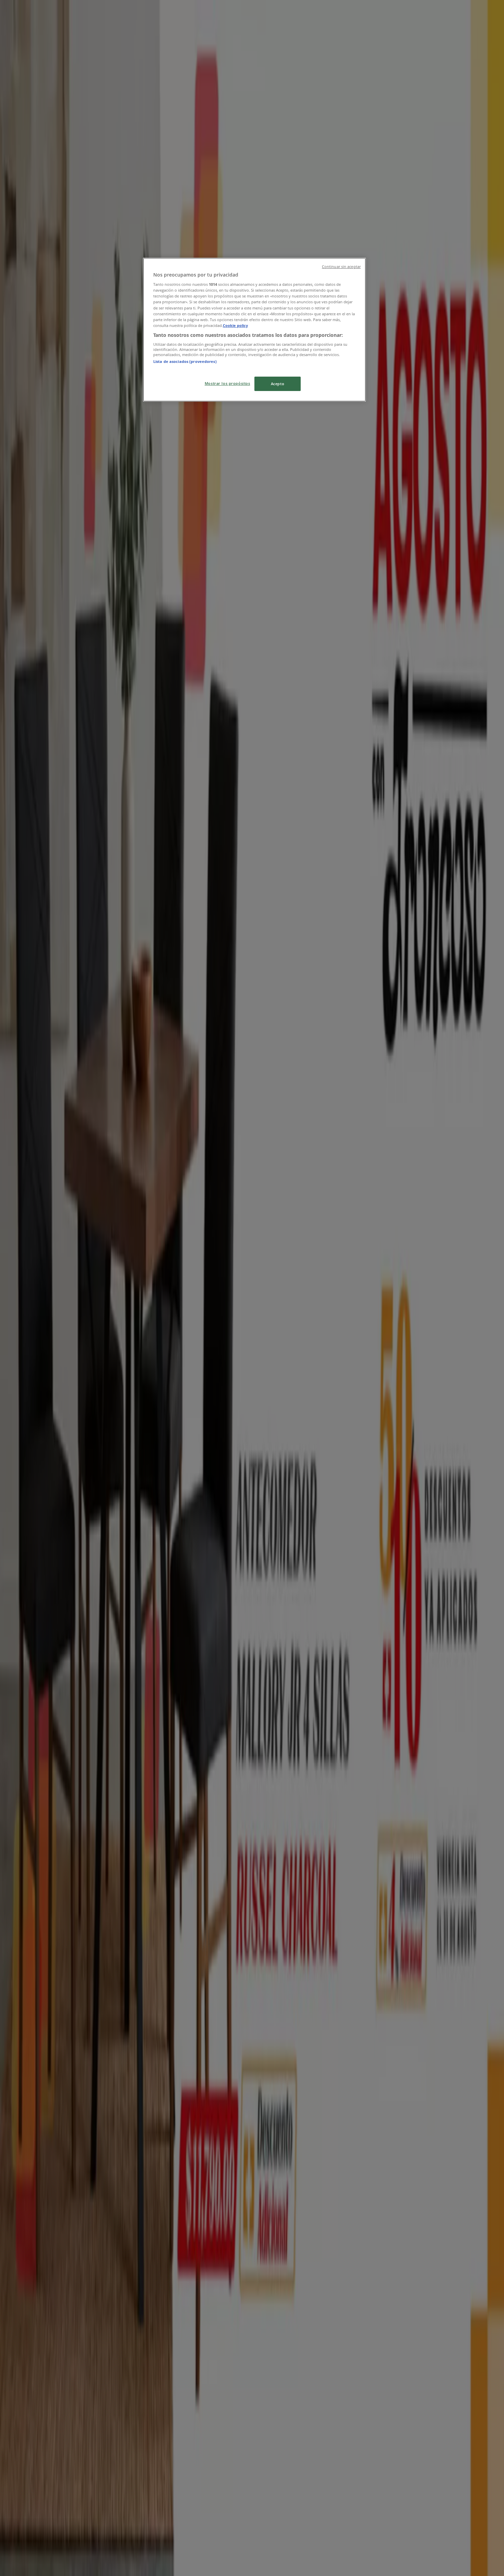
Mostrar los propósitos (227, 383)
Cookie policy (235, 325)
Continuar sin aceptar (341, 267)
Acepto (278, 384)
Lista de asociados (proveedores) (185, 361)
